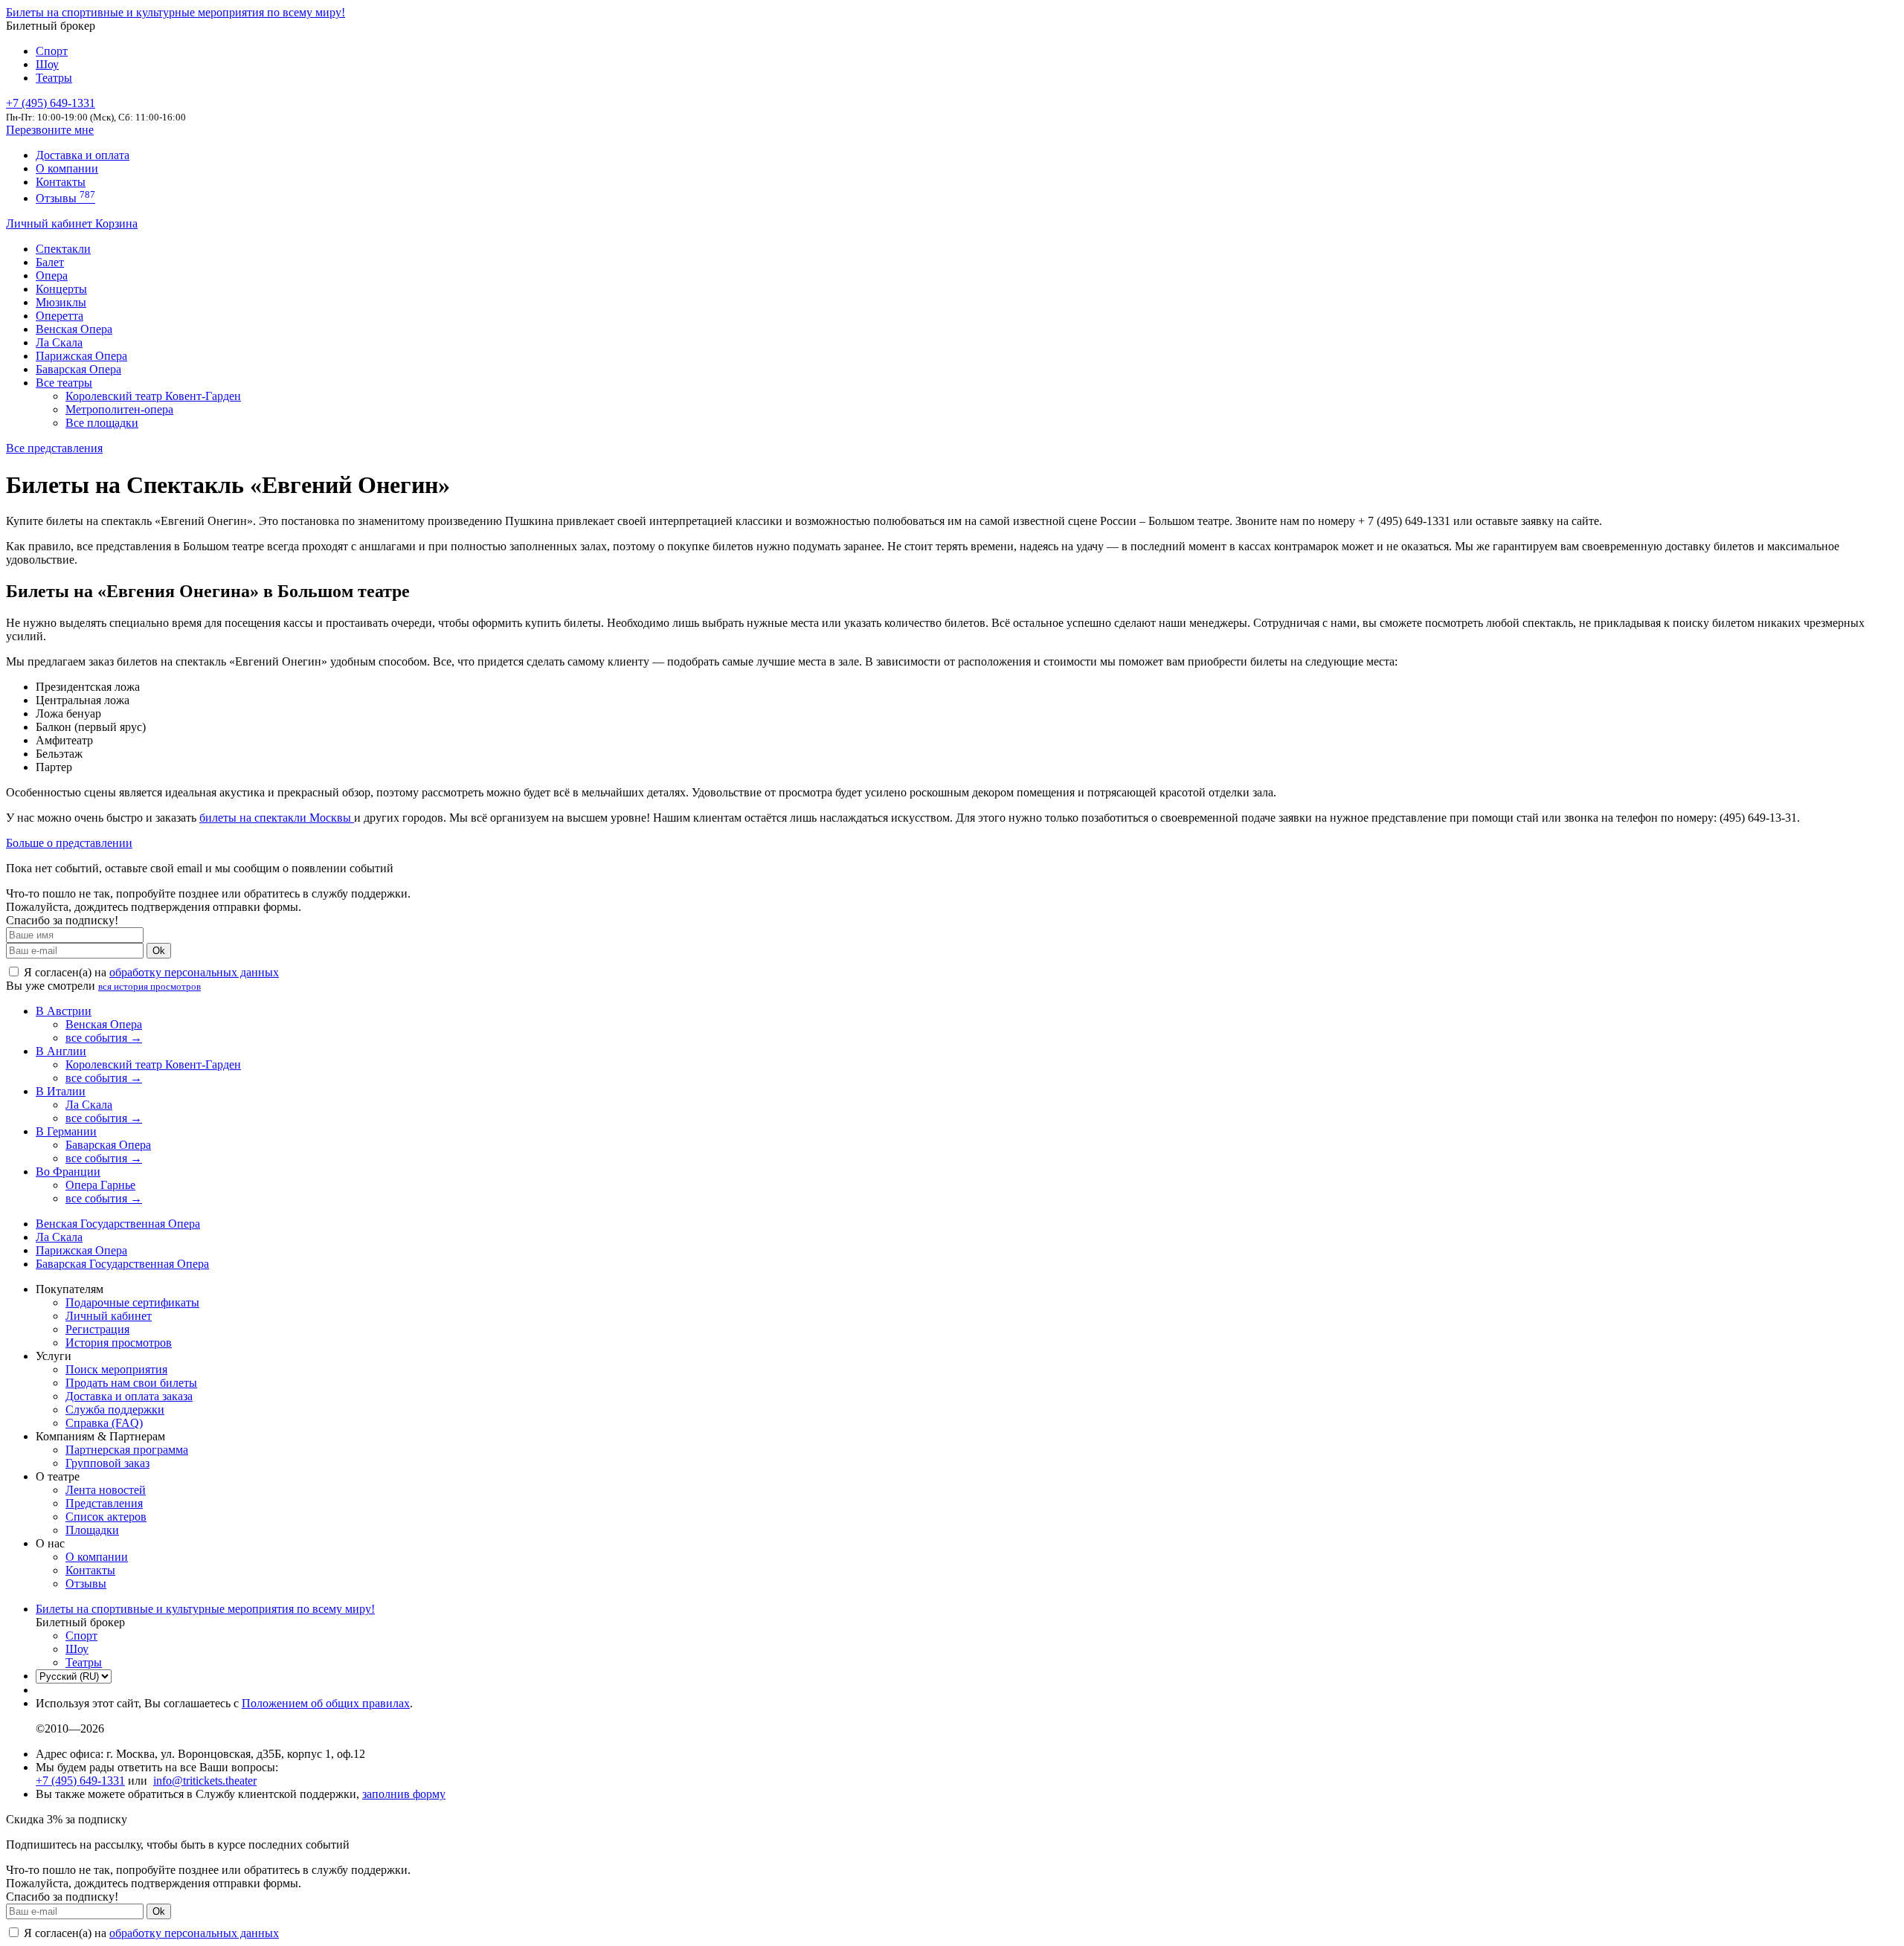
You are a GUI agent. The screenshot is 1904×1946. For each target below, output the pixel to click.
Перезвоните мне (50, 130)
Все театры (64, 383)
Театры (54, 78)
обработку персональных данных (194, 972)
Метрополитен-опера (119, 409)
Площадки (92, 1530)
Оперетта (59, 316)
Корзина (116, 223)
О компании (67, 168)
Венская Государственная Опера (118, 1224)
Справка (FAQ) (104, 1423)
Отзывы (65, 198)
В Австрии (64, 1011)
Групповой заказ (107, 1463)
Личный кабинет (51, 223)
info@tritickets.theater (205, 1781)
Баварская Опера (78, 369)
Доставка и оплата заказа (129, 1396)
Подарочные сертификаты (132, 1302)
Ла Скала (59, 342)
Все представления (54, 448)
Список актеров (106, 1517)
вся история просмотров (149, 986)
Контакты (61, 182)
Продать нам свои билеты (131, 1383)
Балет (50, 262)
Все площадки (102, 423)
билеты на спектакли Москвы (277, 818)
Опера (52, 276)
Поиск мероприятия (116, 1369)
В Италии (61, 1091)
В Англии (61, 1051)
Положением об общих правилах (326, 1703)
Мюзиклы (61, 302)
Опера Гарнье (100, 1185)
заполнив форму (404, 1794)
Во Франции (68, 1172)
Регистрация (97, 1329)
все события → (104, 1038)
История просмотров (119, 1343)
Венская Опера (74, 329)
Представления (104, 1503)
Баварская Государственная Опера (122, 1264)
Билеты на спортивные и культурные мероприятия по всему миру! (176, 12)
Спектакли (63, 249)
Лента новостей (106, 1490)
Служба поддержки (115, 1409)
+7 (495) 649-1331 (80, 1781)
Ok (159, 951)
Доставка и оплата (83, 155)
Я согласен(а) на (150, 972)
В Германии (66, 1131)
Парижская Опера (81, 356)
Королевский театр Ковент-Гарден (153, 396)
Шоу (47, 64)
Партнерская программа (127, 1450)
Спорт (52, 51)
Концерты (61, 289)
